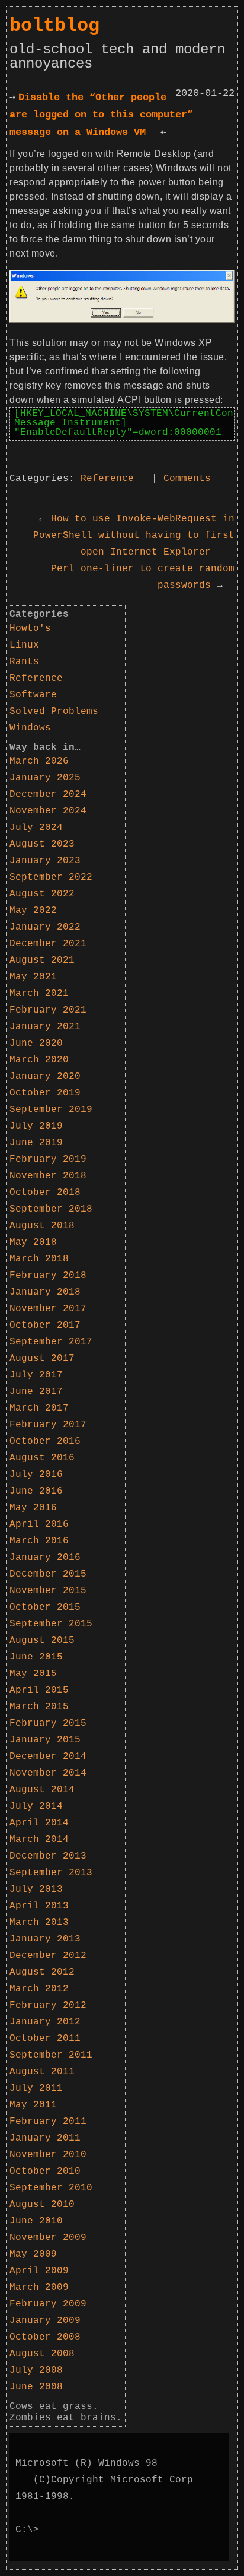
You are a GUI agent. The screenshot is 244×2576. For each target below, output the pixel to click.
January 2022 (45, 927)
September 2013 (51, 1873)
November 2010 (48, 2155)
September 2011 (51, 2055)
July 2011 (36, 2088)
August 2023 (42, 844)
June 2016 (36, 1491)
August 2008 (42, 2354)
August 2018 (42, 1226)
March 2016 (39, 1541)
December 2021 (48, 944)
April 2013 (39, 1906)
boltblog (54, 26)
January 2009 (45, 2321)
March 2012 (39, 1989)
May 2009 (33, 2254)
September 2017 (51, 1342)
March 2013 (39, 1923)
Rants (24, 662)
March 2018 (39, 1259)
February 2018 (48, 1276)
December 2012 (48, 1956)
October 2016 (45, 1441)
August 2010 (42, 2205)
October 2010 (45, 2171)
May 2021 (33, 977)
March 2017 (39, 1408)
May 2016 (33, 1508)
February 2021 (48, 1010)
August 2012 (42, 1972)
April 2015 (39, 1690)
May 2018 (33, 1242)
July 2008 (36, 2370)
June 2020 (36, 1043)
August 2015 (42, 1641)
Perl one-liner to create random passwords (143, 577)
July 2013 (36, 1889)
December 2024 (48, 794)
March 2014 (39, 1840)
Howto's (30, 629)
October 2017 (45, 1325)
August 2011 (42, 2072)
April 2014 (39, 1823)
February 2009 (48, 2304)
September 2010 (51, 2188)
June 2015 (36, 1657)
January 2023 (45, 861)
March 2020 (39, 1060)
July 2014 (36, 1806)
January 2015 (45, 1740)
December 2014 (48, 1757)
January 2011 (45, 2138)
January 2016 (45, 1558)
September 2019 (51, 1110)
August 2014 (42, 1790)
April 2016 (39, 1524)
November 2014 (48, 1773)
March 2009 (39, 2287)
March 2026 (39, 761)
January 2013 (45, 1939)
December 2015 (48, 1574)
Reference (107, 479)
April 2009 (39, 2271)
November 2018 (48, 1176)
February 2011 (48, 2122)
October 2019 (45, 1093)
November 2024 (48, 811)
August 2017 (42, 1359)
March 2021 (39, 994)
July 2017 (36, 1375)
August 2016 (42, 1458)
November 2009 (48, 2238)
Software (33, 695)
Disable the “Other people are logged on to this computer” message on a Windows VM (101, 115)
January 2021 (45, 1027)
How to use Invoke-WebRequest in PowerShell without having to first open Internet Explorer (134, 536)
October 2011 (45, 2039)
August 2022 (42, 894)
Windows (30, 728)
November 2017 (48, 1309)
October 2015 (45, 1607)
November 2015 (48, 1591)
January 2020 (45, 1076)
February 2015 (48, 1723)
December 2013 (48, 1856)
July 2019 (36, 1126)
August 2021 (42, 960)
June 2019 (36, 1143)
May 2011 (33, 2105)
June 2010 (36, 2221)
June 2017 (36, 1392)
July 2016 (36, 1475)
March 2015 (39, 1707)
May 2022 (33, 911)
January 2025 (45, 778)
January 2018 (45, 1292)
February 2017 (48, 1425)
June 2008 (36, 2387)
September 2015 (51, 1624)
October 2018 (45, 1193)
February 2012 (48, 2005)
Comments (187, 479)
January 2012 (45, 2022)
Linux (24, 645)
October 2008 (45, 2337)
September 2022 (51, 877)
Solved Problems (54, 712)
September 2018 (51, 1209)
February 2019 (48, 1159)
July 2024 (36, 828)
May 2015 (33, 1674)
